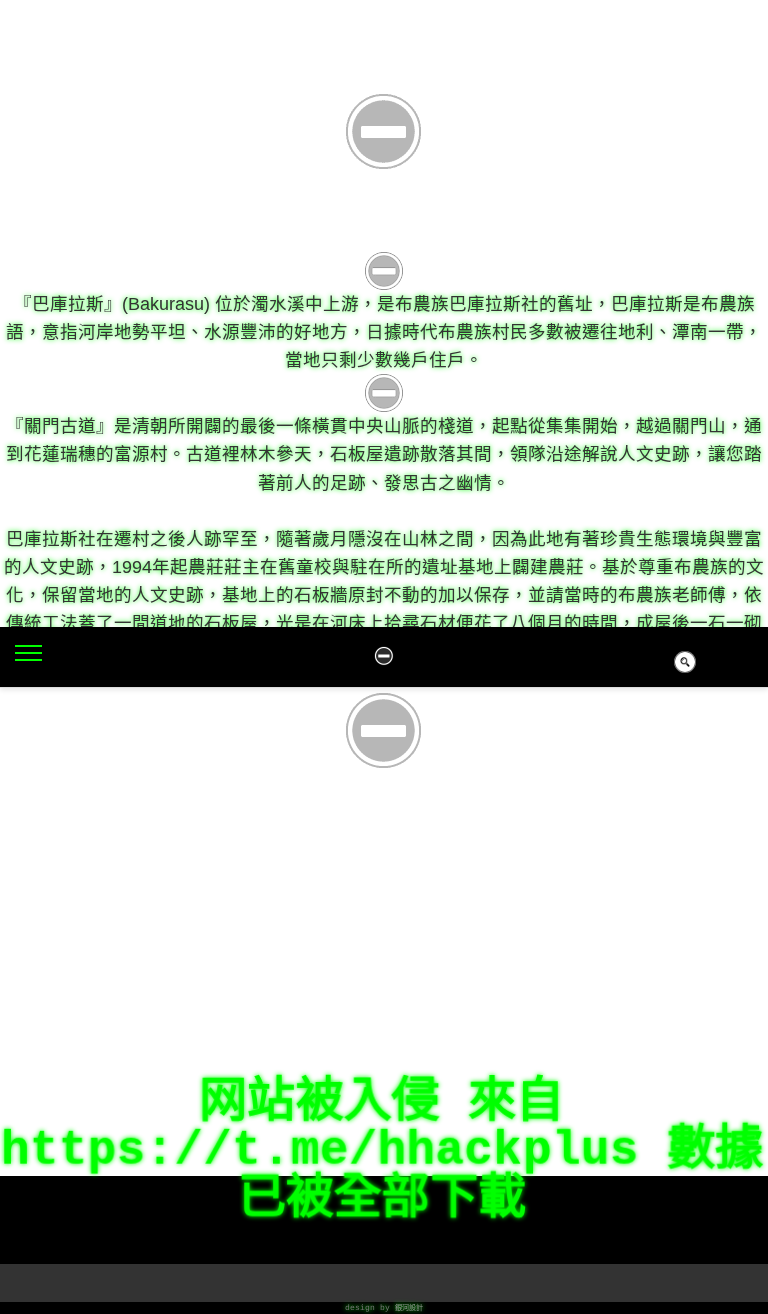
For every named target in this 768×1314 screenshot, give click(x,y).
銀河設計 (409, 1308)
